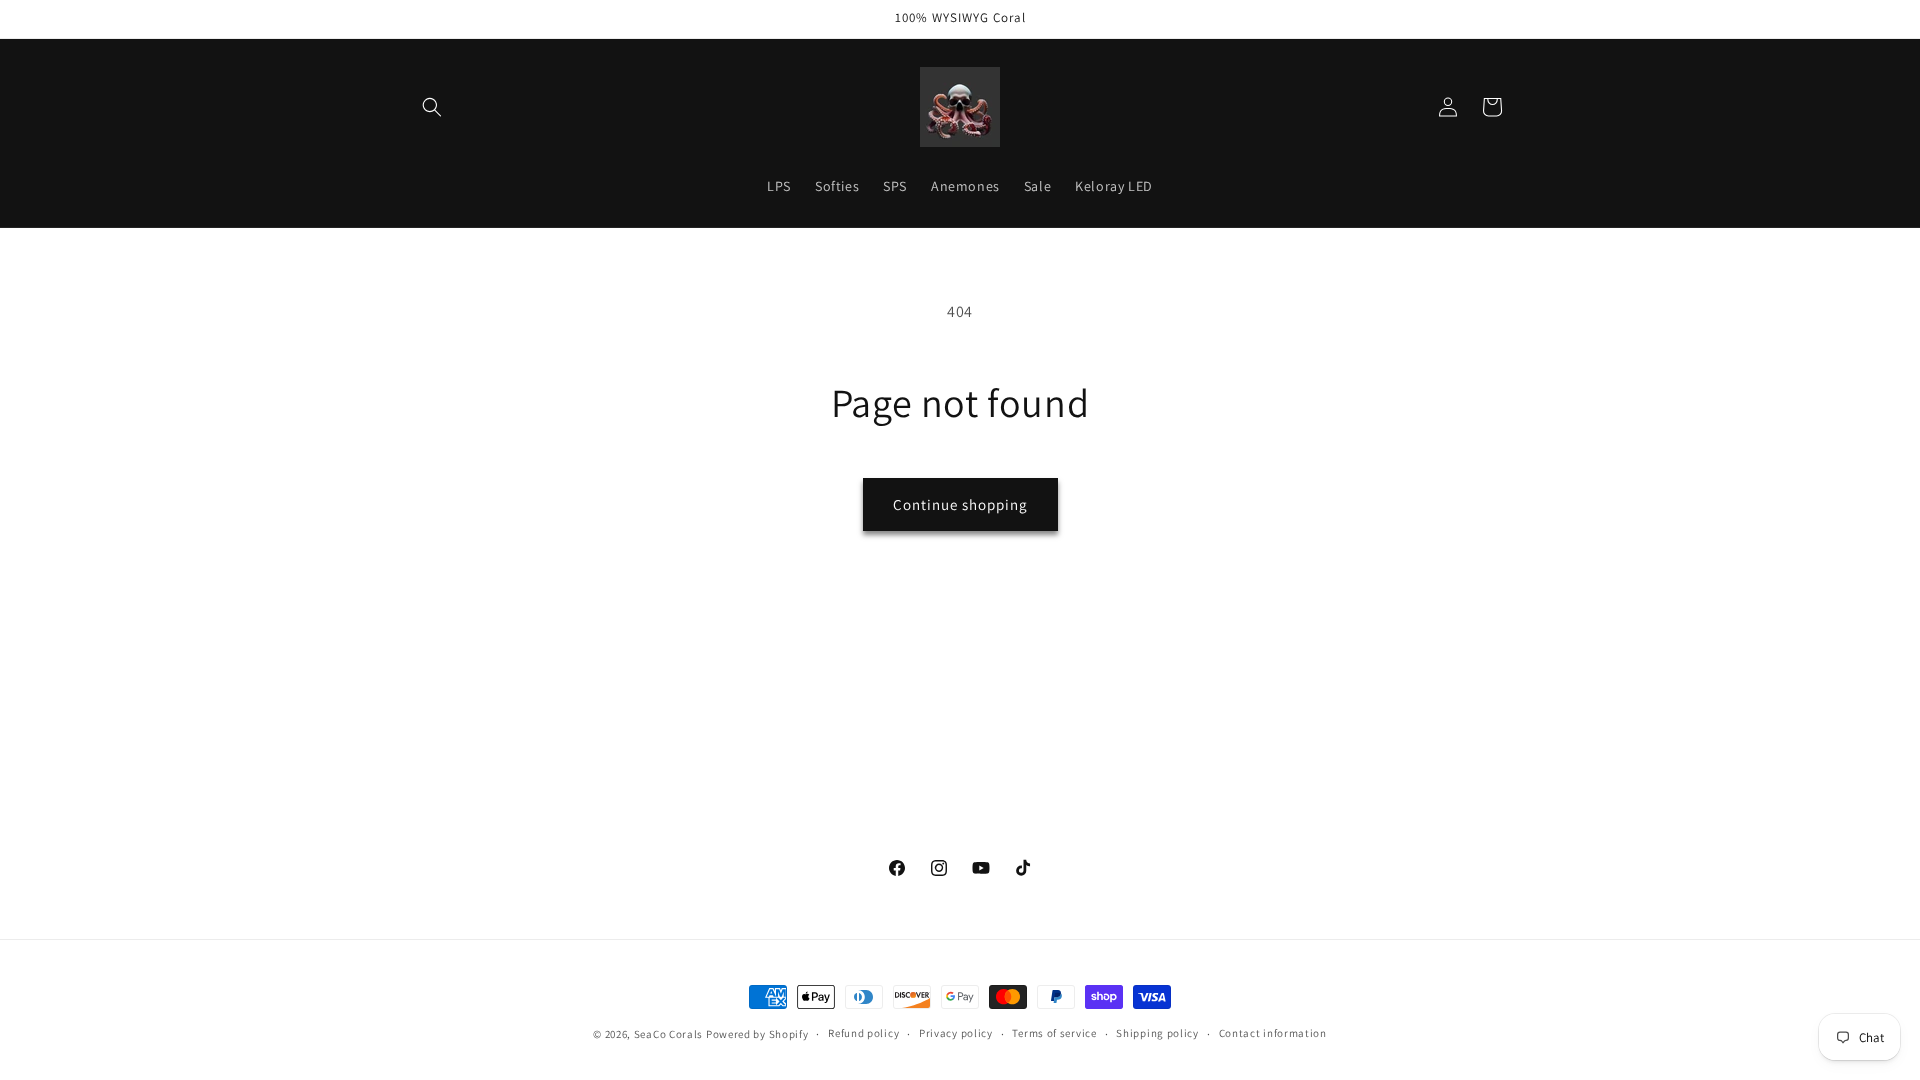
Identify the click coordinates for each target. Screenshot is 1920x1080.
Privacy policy (956, 1033)
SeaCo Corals (668, 1034)
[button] (432, 107)
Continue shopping (960, 504)
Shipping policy (1157, 1033)
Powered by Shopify (757, 1034)
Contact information (1273, 1033)
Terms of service (1054, 1033)
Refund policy (863, 1033)
